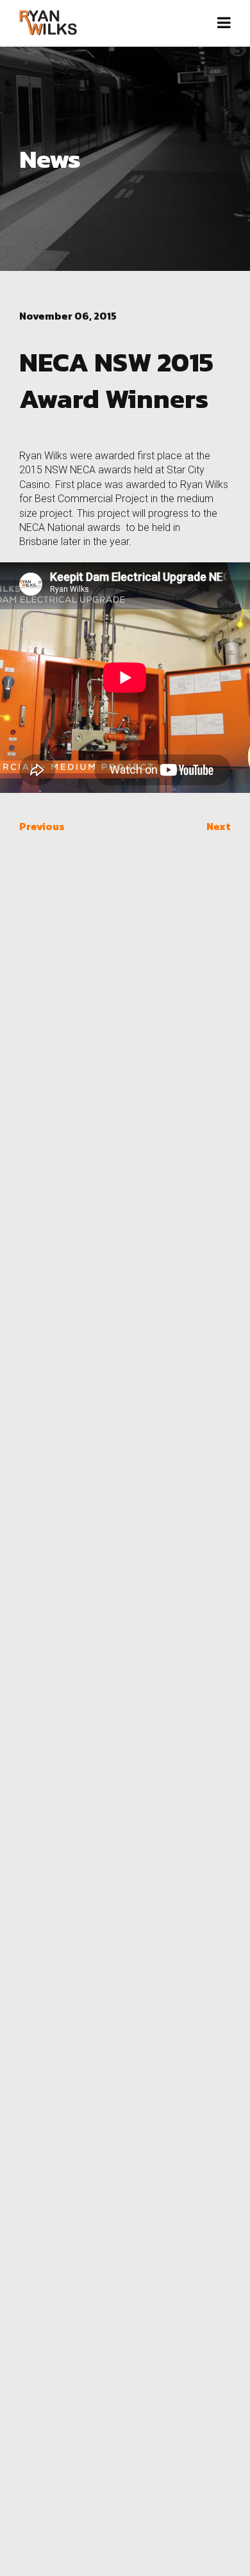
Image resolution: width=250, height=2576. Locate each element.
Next (219, 826)
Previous (42, 826)
